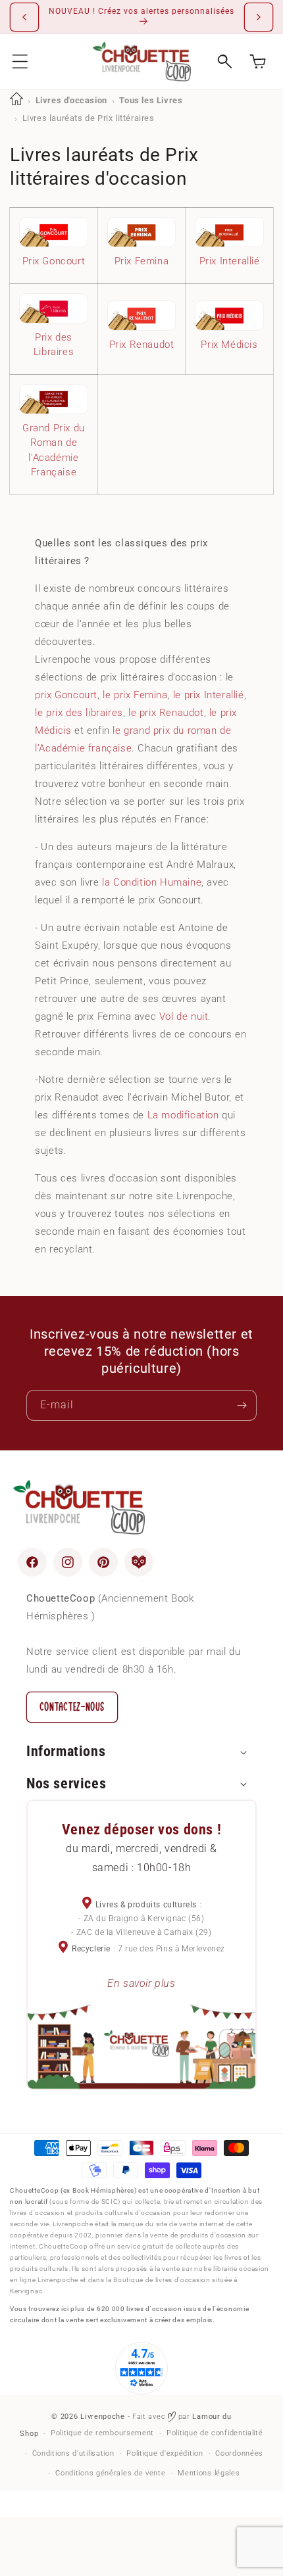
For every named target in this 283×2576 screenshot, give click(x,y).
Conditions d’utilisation (73, 2453)
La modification (183, 1115)
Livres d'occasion (71, 100)
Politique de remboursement (102, 2433)
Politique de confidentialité (215, 2433)
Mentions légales (209, 2473)
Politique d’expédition (165, 2453)
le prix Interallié (209, 695)
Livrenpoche (103, 2417)
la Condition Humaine (152, 882)
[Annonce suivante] (259, 17)
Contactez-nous (72, 1707)
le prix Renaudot (166, 713)
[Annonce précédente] (24, 17)
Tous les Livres (151, 100)
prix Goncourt (66, 695)
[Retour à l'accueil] (16, 100)
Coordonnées (239, 2453)
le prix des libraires (79, 713)
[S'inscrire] (242, 1405)
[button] (20, 61)
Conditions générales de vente (110, 2473)
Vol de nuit (184, 1016)
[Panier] (258, 61)
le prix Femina (135, 695)
